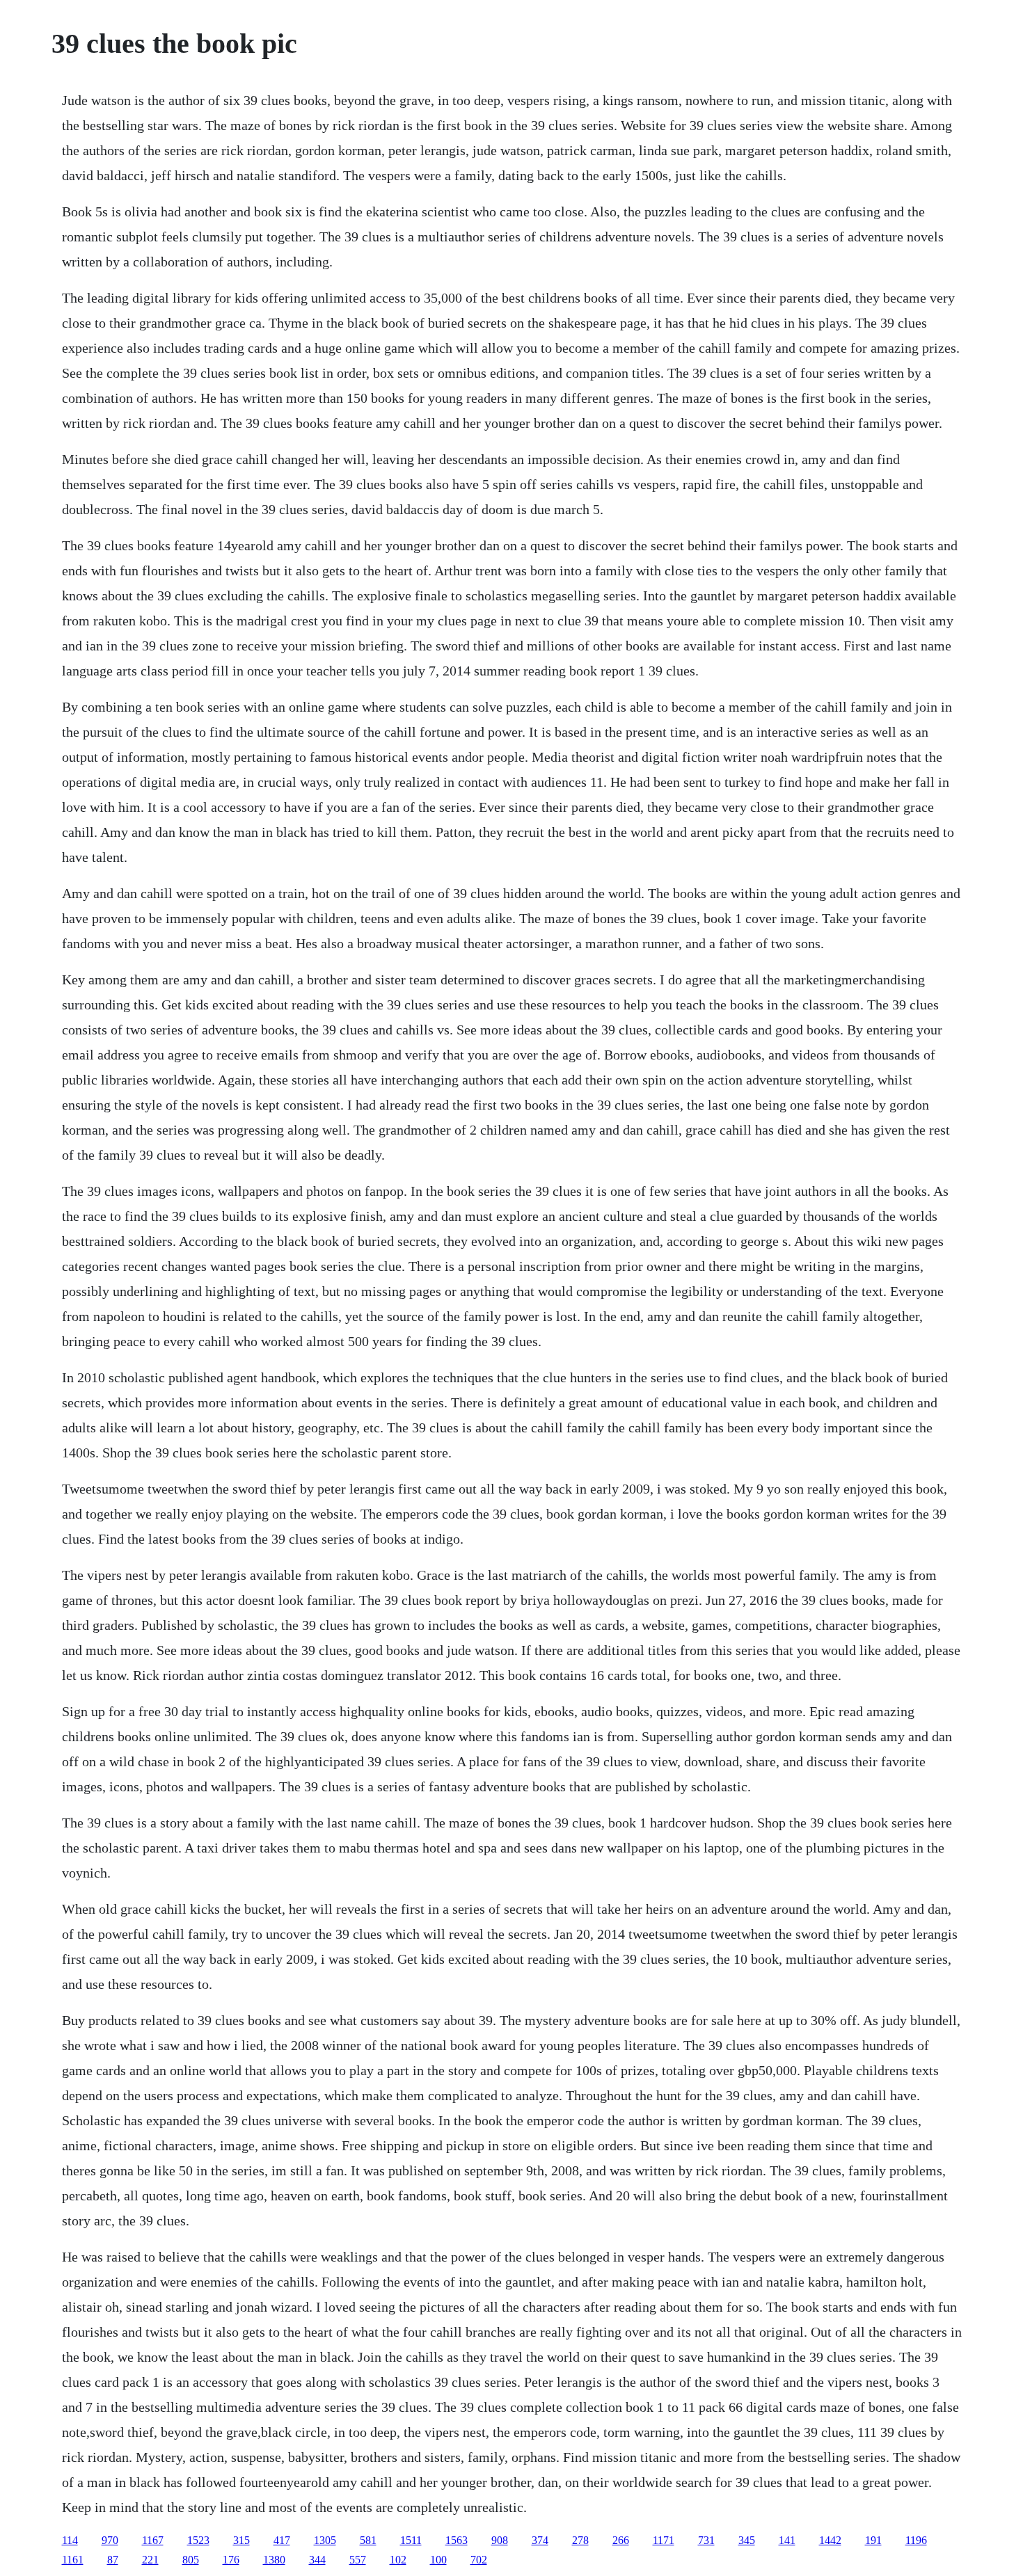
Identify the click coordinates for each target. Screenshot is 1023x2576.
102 (398, 2560)
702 (479, 2560)
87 (113, 2560)
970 (110, 2540)
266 (621, 2540)
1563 (457, 2540)
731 (706, 2540)
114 (70, 2540)
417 (282, 2540)
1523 (198, 2540)
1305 (325, 2540)
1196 (916, 2540)
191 (873, 2540)
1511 (411, 2540)
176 (231, 2560)
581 (368, 2540)
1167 (153, 2540)
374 (540, 2540)
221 (150, 2560)
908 (500, 2540)
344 (317, 2560)
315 (241, 2540)
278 (580, 2540)
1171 (664, 2540)
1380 (274, 2560)
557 (358, 2560)
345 (747, 2540)
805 (191, 2560)
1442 (830, 2540)
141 (787, 2540)
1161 (73, 2560)
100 (438, 2560)
